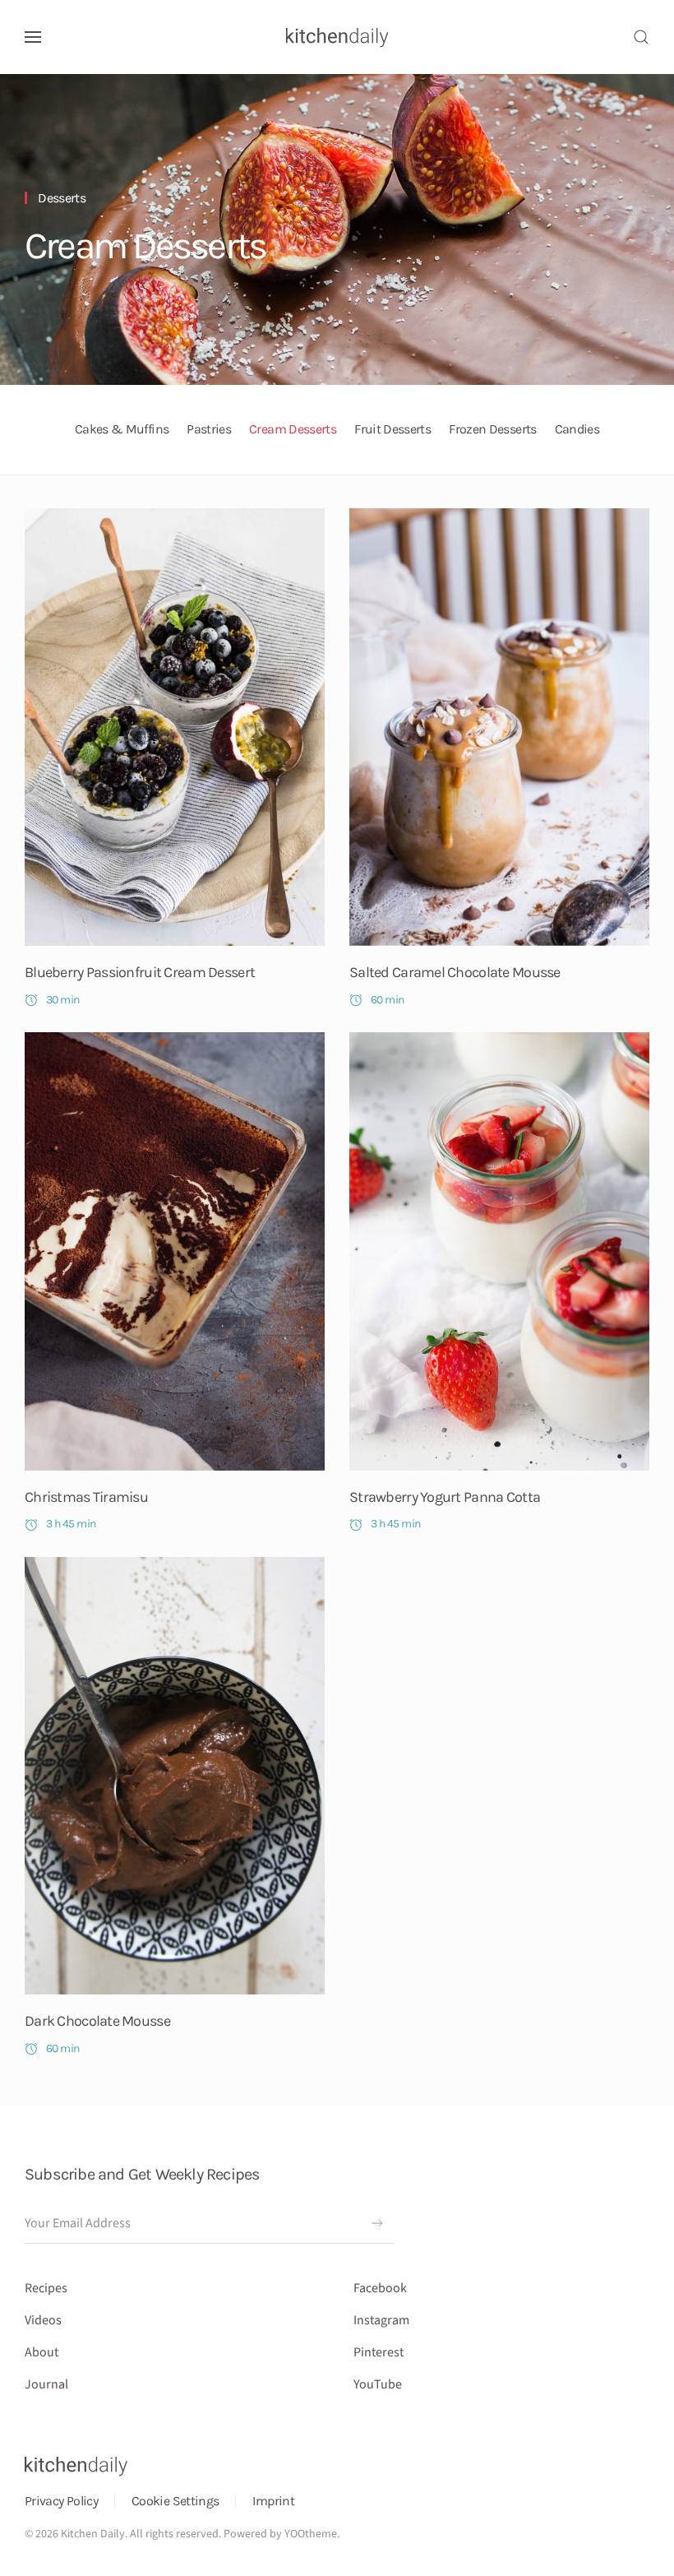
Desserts (62, 198)
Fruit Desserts (392, 429)
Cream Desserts (145, 246)
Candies (577, 429)
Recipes (46, 2288)
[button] (33, 37)
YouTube (378, 2384)
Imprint (273, 2501)
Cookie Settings (175, 2501)
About (42, 2352)
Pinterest (379, 2352)
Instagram (381, 2320)
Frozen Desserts (492, 429)
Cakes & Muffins (122, 429)
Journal (46, 2384)
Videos (43, 2320)
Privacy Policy (61, 2501)
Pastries (209, 429)
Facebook (380, 2288)
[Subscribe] (377, 2223)
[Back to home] (337, 37)
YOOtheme (311, 2534)
